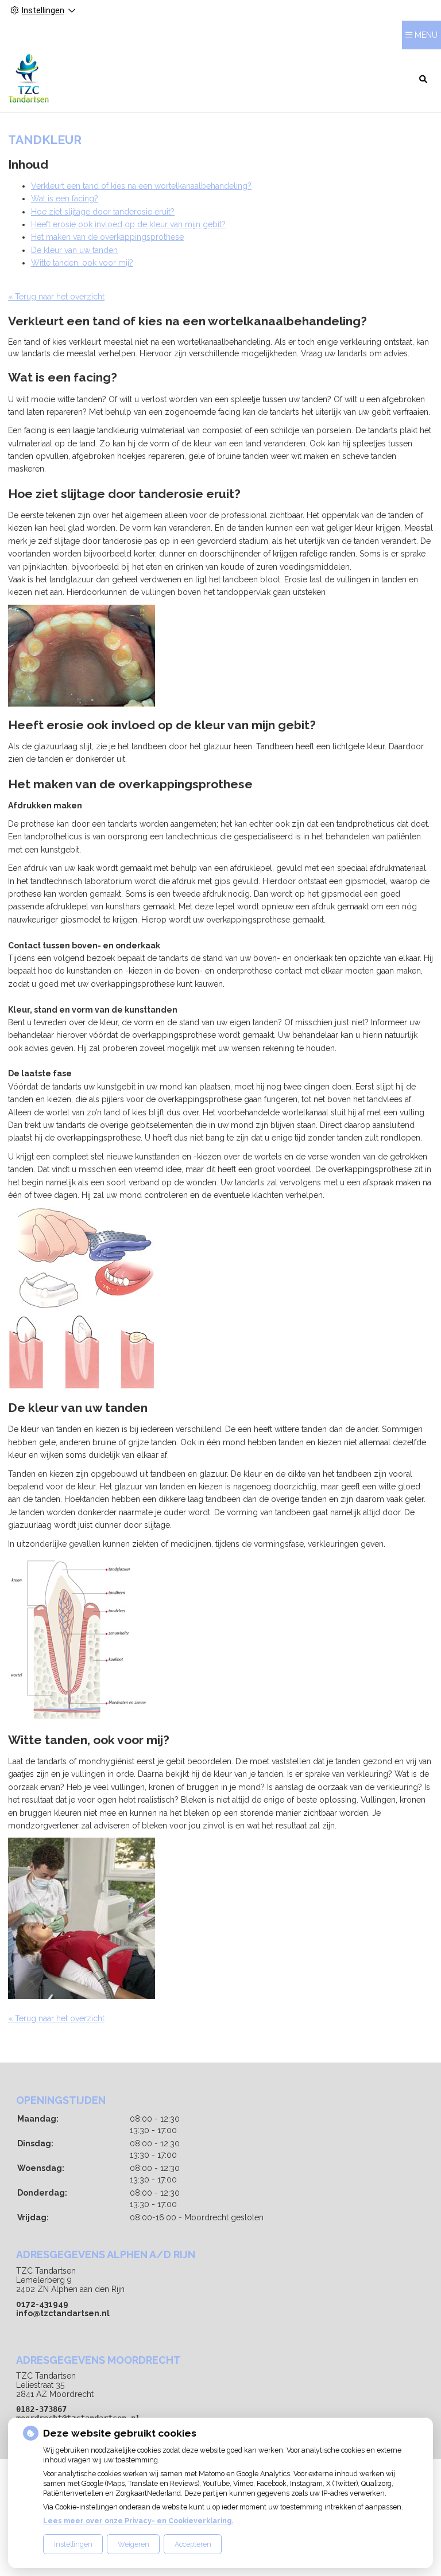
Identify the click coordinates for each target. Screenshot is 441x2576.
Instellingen (73, 2544)
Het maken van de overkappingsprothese (107, 237)
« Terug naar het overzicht (56, 297)
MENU (426, 35)
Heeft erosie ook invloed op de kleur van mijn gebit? (128, 224)
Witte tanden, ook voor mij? (82, 263)
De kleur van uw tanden (74, 250)
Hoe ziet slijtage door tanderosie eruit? (103, 212)
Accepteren (193, 2544)
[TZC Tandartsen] (28, 78)
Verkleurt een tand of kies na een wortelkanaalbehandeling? (141, 186)
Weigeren (134, 2544)
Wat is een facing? (65, 199)
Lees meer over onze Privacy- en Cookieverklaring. (138, 2521)
